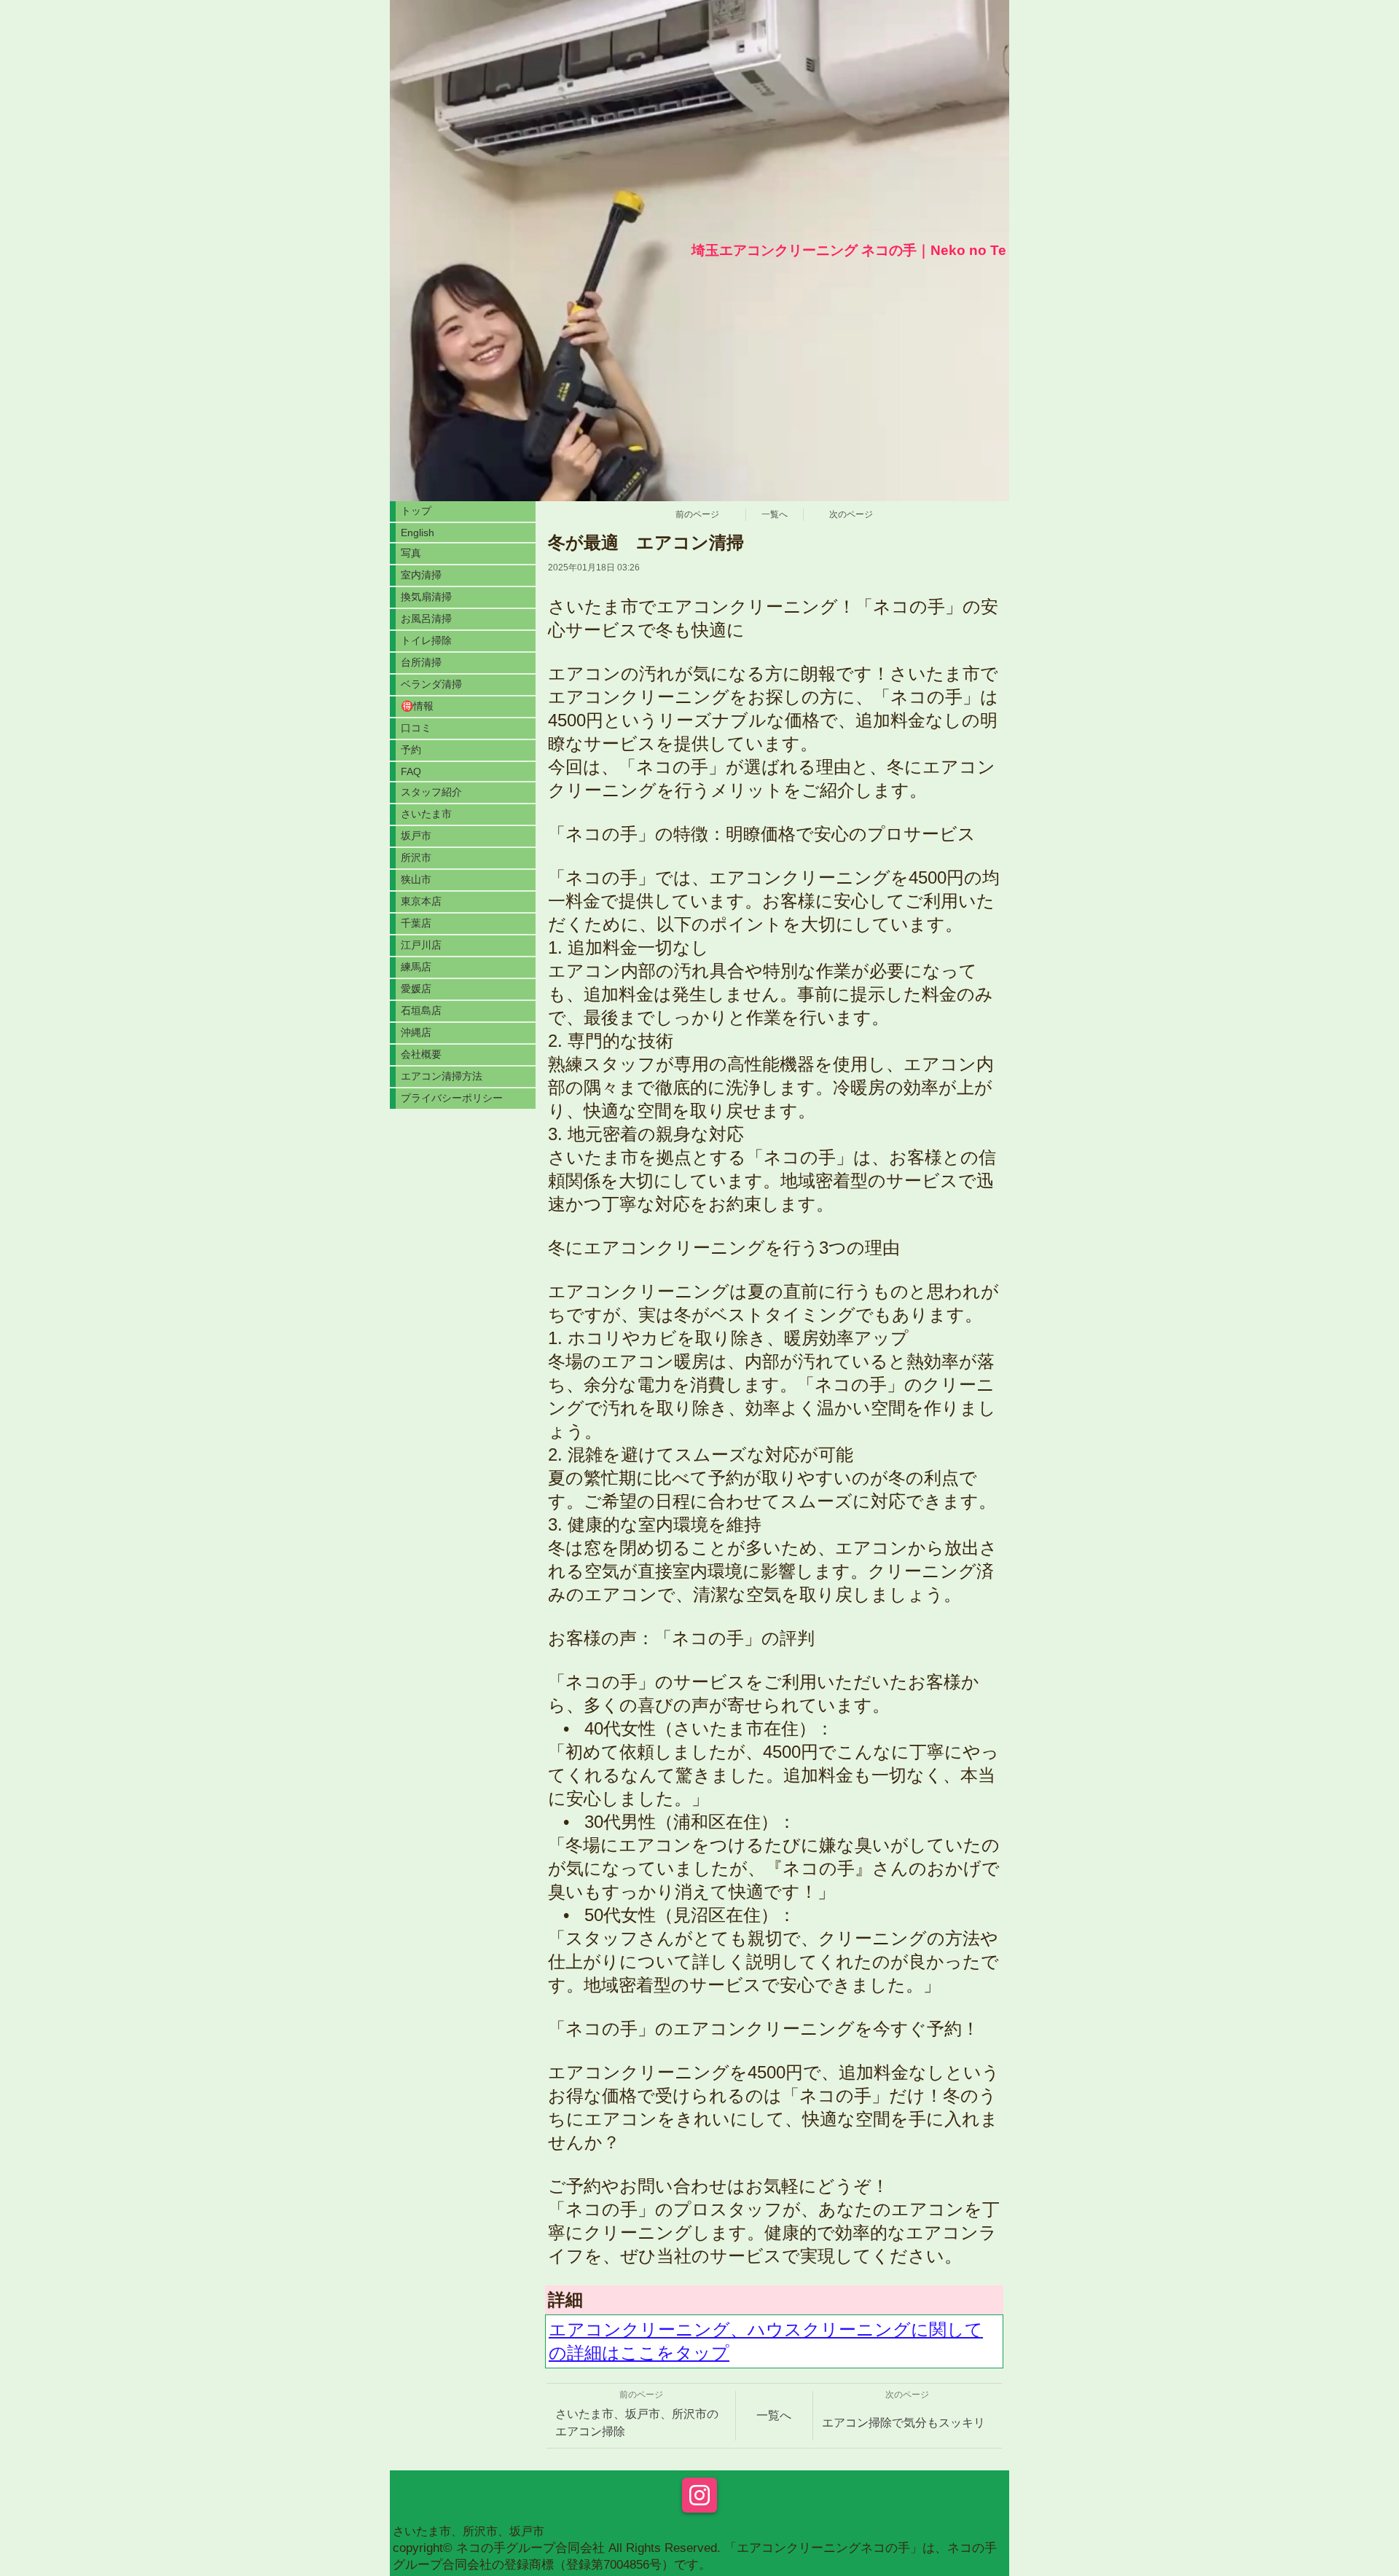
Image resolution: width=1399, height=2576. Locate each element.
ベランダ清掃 (431, 684)
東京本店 (421, 901)
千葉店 (416, 923)
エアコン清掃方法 (442, 1076)
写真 (411, 553)
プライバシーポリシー (452, 1098)
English (418, 533)
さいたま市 (426, 814)
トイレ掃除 (431, 640)
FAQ (411, 771)
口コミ (416, 728)
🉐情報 (417, 706)
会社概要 (421, 1054)
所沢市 (416, 857)
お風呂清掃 (426, 619)
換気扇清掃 (426, 597)
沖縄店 (416, 1032)
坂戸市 (416, 836)
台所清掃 (426, 662)
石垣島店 (421, 1010)
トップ (416, 511)
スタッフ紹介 (431, 792)
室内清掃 (421, 575)
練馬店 (416, 967)
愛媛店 (416, 989)
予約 (411, 750)
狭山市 (416, 879)
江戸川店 (421, 945)
